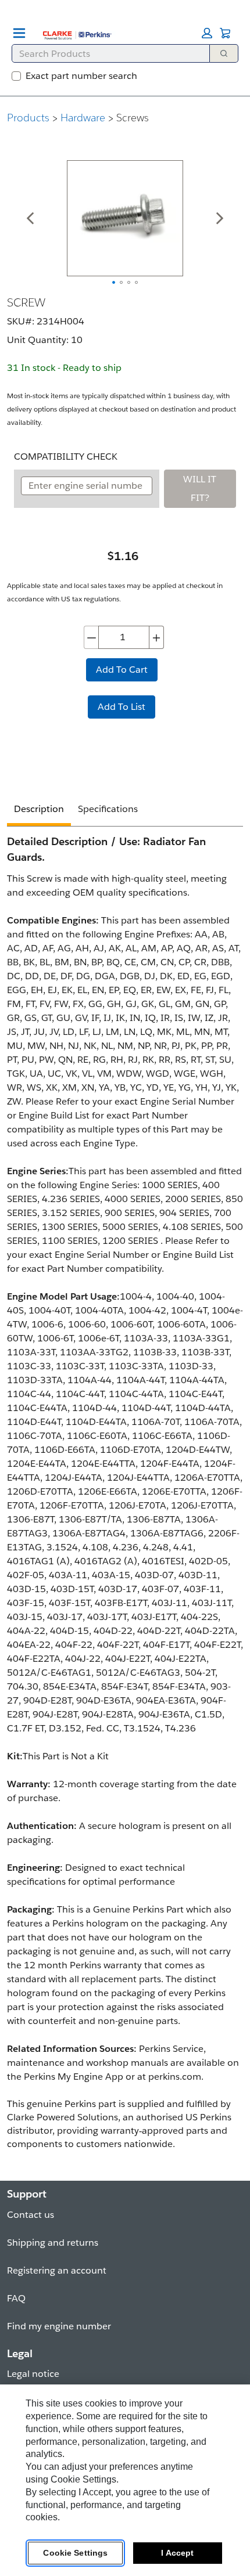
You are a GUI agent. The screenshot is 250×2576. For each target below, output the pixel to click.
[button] (207, 33)
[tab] (39, 811)
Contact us (31, 2215)
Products (28, 118)
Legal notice (33, 2374)
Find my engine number (59, 2326)
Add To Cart (122, 670)
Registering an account (57, 2270)
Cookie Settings (75, 2553)
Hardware (83, 118)
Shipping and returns (53, 2243)
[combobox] (106, 53)
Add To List (122, 707)
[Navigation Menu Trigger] (19, 33)
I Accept (177, 2553)
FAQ (16, 2298)
